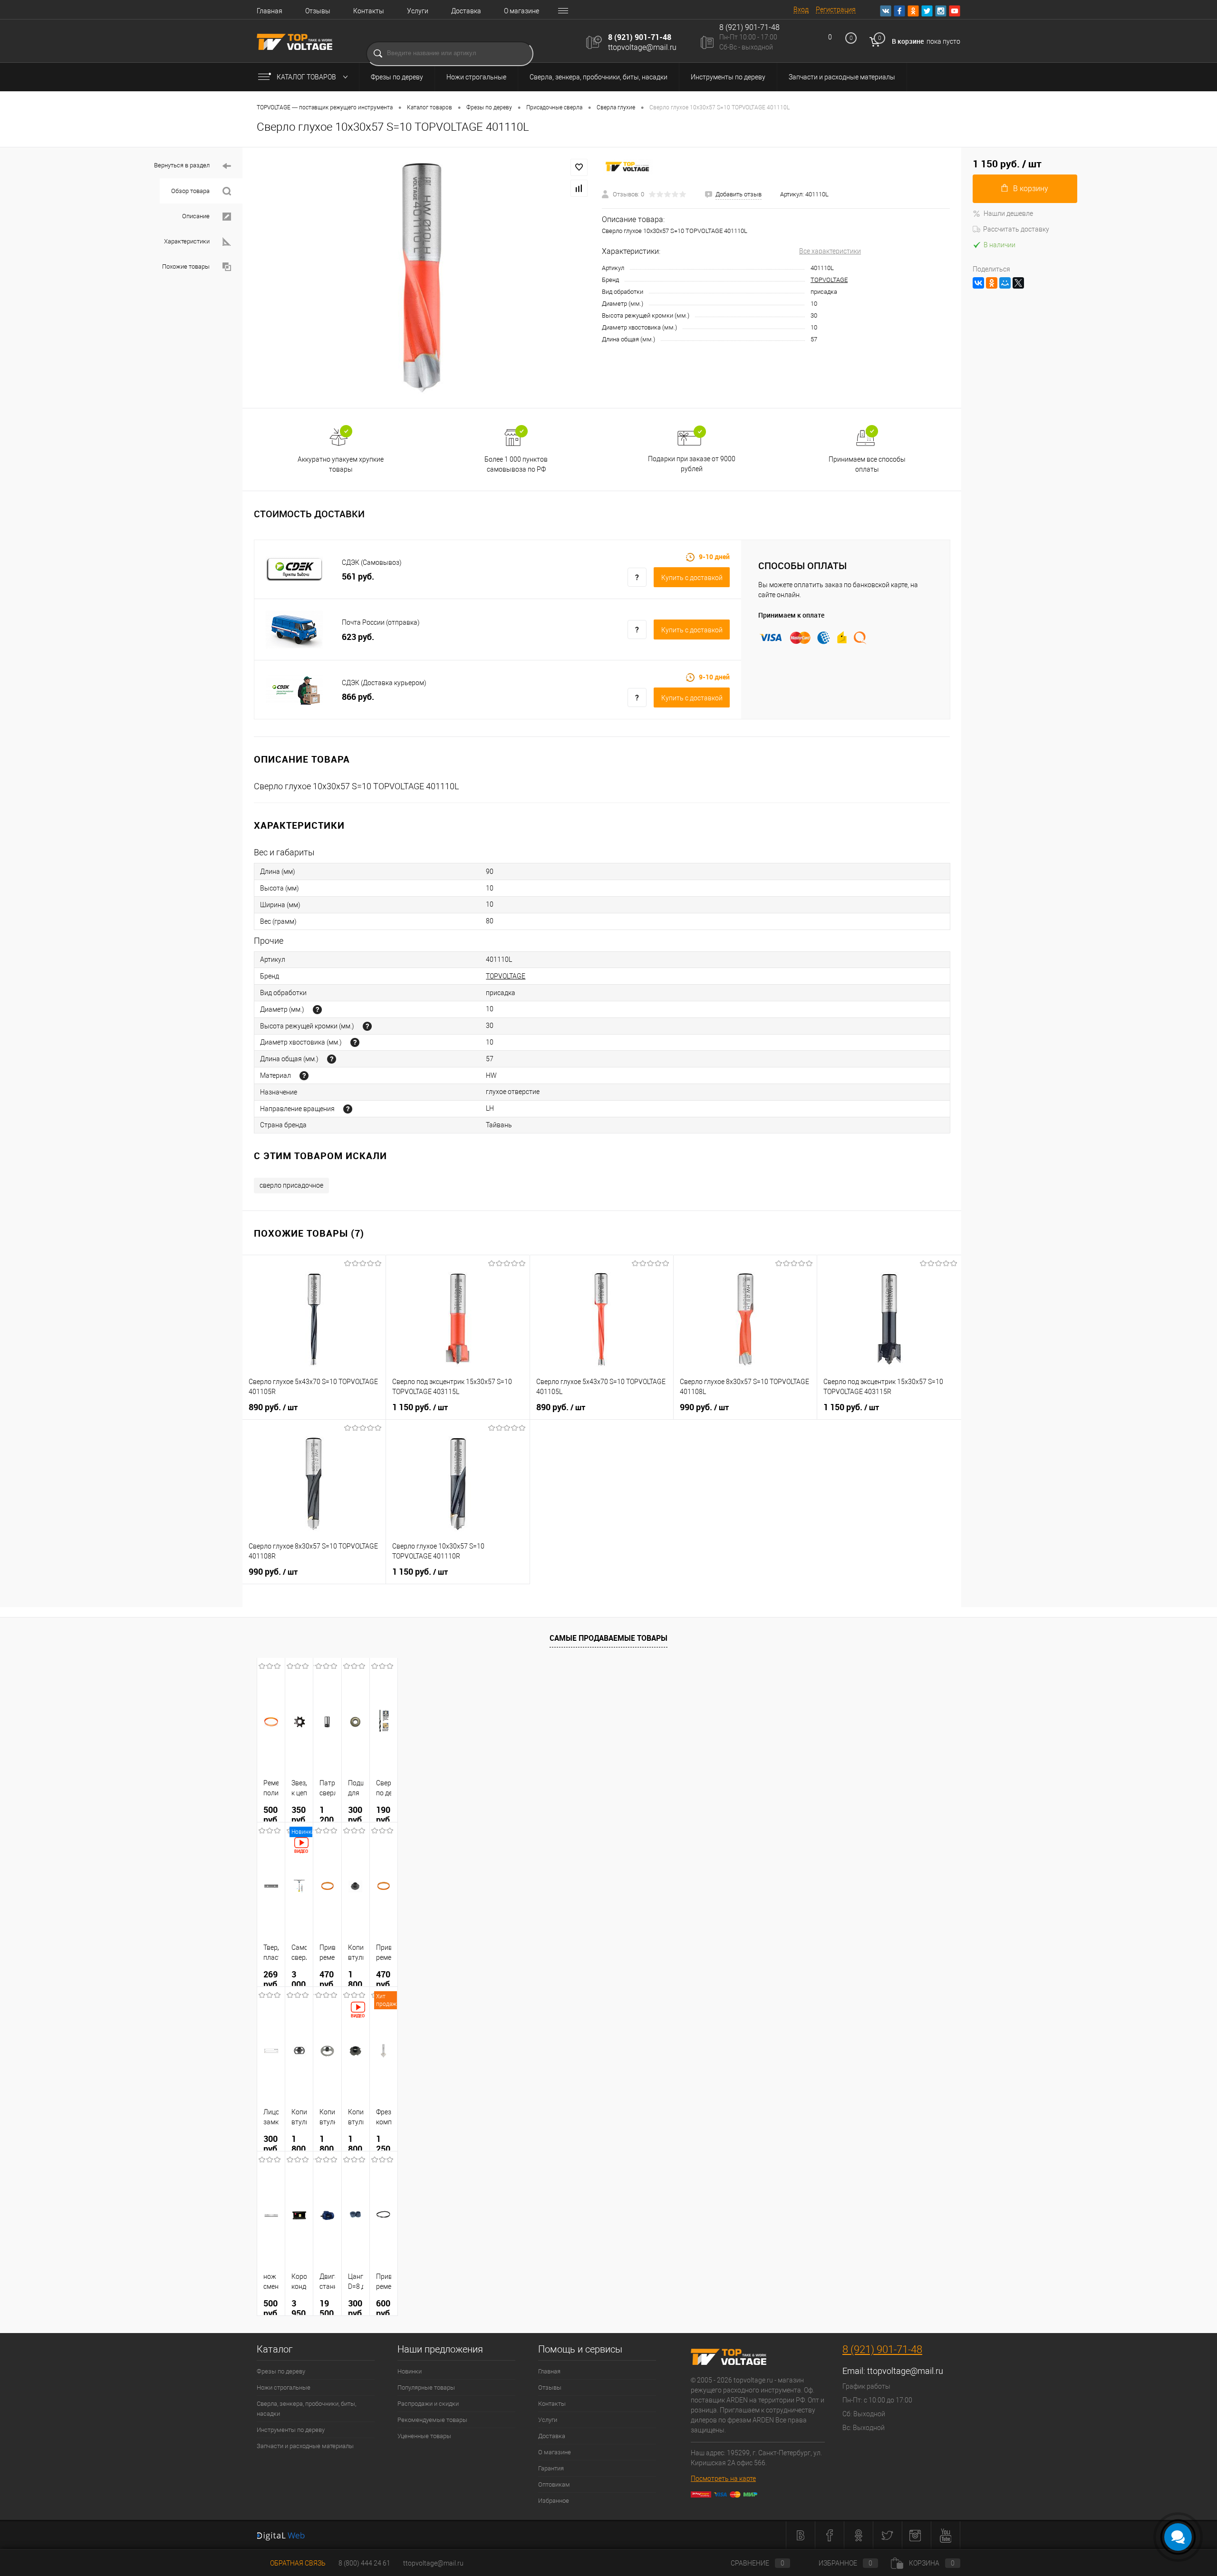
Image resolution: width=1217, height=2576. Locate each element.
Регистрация (836, 10)
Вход (801, 10)
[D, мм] (317, 1010)
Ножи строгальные (476, 77)
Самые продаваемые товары (608, 1638)
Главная (270, 11)
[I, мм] (367, 1026)
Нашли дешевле (1008, 213)
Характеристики (188, 241)
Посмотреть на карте (723, 2479)
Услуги (418, 11)
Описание (197, 216)
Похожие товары (187, 266)
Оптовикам (554, 2484)
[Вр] (348, 1109)
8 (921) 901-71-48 (640, 37)
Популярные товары (426, 2387)
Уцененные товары (424, 2436)
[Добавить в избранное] (579, 167)
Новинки (410, 2371)
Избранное (554, 2501)
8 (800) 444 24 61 (364, 2563)
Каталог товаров (307, 77)
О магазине (522, 11)
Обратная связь (297, 2563)
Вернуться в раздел (183, 165)
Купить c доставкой (692, 578)
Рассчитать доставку (1016, 229)
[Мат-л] (304, 1076)
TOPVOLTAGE (829, 280)
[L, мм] (332, 1059)
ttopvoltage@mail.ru (642, 47)
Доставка (466, 11)
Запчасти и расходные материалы (842, 77)
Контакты (369, 11)
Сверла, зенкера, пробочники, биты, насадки (599, 77)
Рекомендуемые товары (432, 2420)
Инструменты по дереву (728, 77)
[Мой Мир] (1005, 283)
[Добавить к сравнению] (579, 188)
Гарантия (551, 2468)
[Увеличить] (422, 278)
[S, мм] (355, 1042)
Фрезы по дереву (397, 77)
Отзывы (318, 11)
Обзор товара (191, 191)
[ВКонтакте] (978, 283)
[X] (1018, 283)
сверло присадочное (291, 1185)
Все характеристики (830, 251)
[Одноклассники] (992, 283)
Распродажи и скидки (428, 2404)
